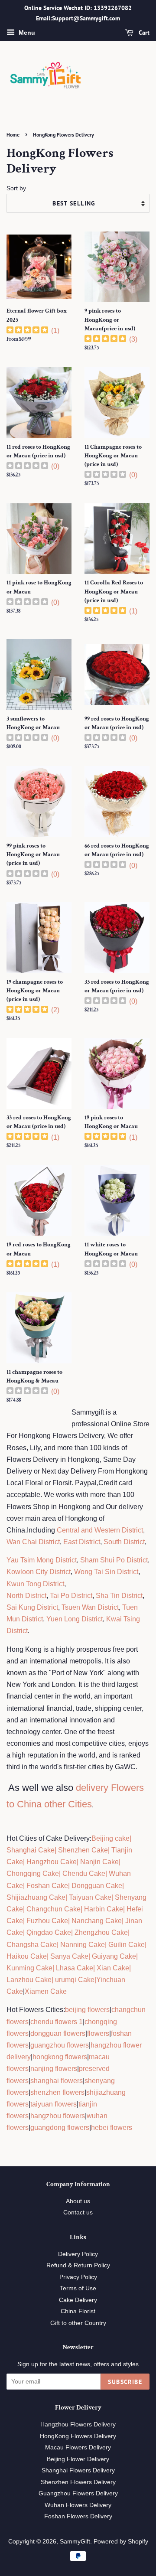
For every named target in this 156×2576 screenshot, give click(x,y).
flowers (98, 2033)
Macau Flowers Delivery (78, 2447)
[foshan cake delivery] (26, 1886)
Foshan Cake (47, 1886)
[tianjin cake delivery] (110, 1850)
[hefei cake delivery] (126, 1909)
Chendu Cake (84, 1873)
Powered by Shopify (121, 2542)
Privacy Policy (78, 2277)
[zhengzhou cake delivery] (74, 1932)
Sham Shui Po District (114, 1560)
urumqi (65, 1980)
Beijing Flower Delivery (78, 2459)
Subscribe (125, 2382)
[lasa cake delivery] (55, 1968)
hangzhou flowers (58, 2116)
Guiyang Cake (114, 1956)
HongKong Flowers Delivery (78, 2436)
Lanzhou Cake (29, 1980)
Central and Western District (100, 1530)
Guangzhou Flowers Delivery (78, 2493)
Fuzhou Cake (46, 1921)
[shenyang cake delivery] (114, 1897)
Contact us (78, 2212)
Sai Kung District (32, 1607)
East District (81, 1542)
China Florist (78, 2311)
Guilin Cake (126, 1945)
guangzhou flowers (60, 2045)
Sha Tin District (119, 1596)
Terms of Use (78, 2288)
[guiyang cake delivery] (91, 1956)
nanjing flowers (54, 2069)
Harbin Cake (103, 1909)
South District (124, 1542)
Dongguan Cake (97, 1886)
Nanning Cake (83, 1945)
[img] (27, 331)
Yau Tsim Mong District (42, 1560)
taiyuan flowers (54, 2104)
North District (26, 1596)
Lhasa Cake (75, 1968)
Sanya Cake (69, 1956)
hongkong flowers (60, 2057)
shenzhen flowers (57, 2092)
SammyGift (75, 2542)
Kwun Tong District (35, 1584)
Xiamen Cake (46, 1991)
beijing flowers (87, 2010)
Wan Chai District (33, 1542)
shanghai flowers (57, 2081)
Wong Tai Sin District (106, 1572)
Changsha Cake (32, 1945)
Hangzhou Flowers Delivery (78, 2424)
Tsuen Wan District (90, 1607)
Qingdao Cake (48, 1932)
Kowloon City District (39, 1572)
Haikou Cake (27, 1956)
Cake (85, 1980)
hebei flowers (112, 2128)
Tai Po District (71, 1596)
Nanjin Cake (99, 1862)
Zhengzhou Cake (101, 1932)
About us (78, 2201)
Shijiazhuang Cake (36, 1897)
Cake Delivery (78, 2300)
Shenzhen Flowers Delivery (78, 2482)
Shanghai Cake (31, 1850)
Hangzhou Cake (51, 1862)
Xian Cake (113, 1968)
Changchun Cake (54, 1909)
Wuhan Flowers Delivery (78, 2505)
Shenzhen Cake (83, 1850)
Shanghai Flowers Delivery (78, 2470)
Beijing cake (110, 1838)
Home (13, 135)
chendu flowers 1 (57, 2022)
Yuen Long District (75, 1619)
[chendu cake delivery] (62, 1873)
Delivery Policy (78, 2254)
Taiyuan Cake (90, 1897)
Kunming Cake (29, 1968)
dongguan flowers (58, 2033)
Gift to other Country (78, 2323)
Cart (143, 33)
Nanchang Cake (97, 1921)
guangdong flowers (60, 2128)
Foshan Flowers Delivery (78, 2516)
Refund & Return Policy (78, 2265)
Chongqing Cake (33, 1873)
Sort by (16, 188)
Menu (26, 33)
